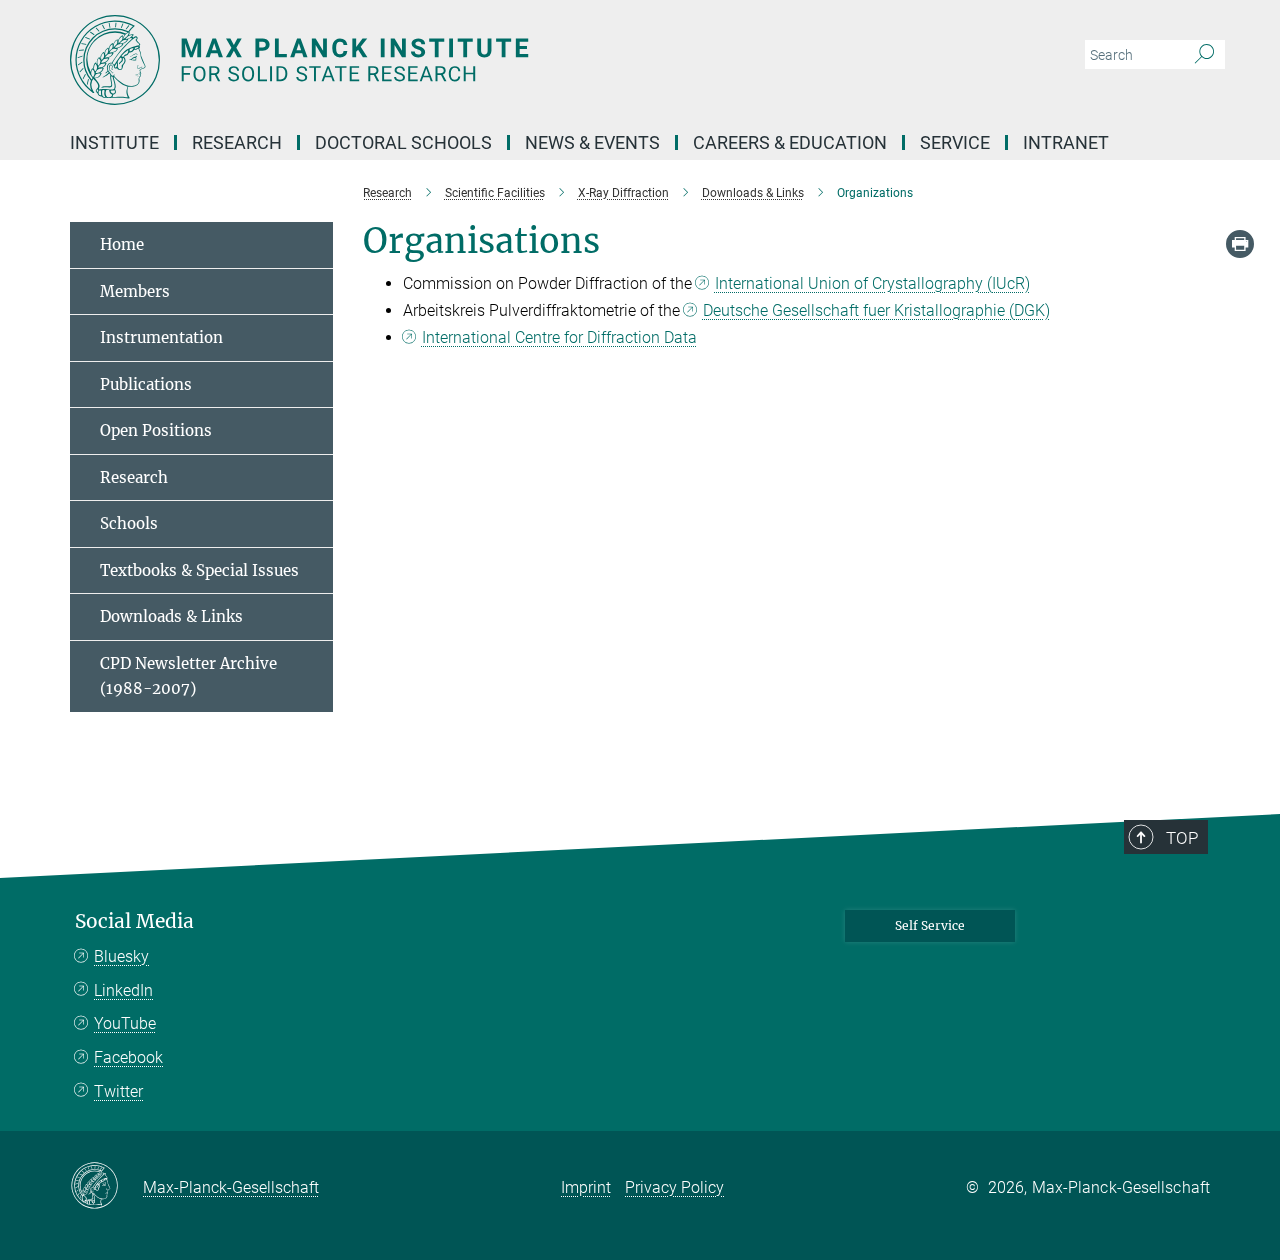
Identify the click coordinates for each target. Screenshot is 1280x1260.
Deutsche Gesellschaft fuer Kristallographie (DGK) (876, 310)
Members (135, 291)
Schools (129, 523)
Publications (146, 384)
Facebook (128, 1057)
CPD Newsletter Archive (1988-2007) (188, 676)
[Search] (1204, 55)
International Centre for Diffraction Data (559, 337)
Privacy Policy (674, 1187)
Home (122, 244)
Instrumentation (161, 337)
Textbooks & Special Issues (199, 570)
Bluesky (121, 956)
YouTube (125, 1023)
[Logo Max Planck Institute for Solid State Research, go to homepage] (445, 60)
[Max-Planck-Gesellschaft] (106, 1187)
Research (134, 477)
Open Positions (156, 430)
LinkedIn (123, 990)
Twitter (118, 1091)
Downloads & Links (171, 616)
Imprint (586, 1187)
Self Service (930, 925)
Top (1182, 838)
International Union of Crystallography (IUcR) (872, 283)
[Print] (1240, 244)
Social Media (134, 921)
